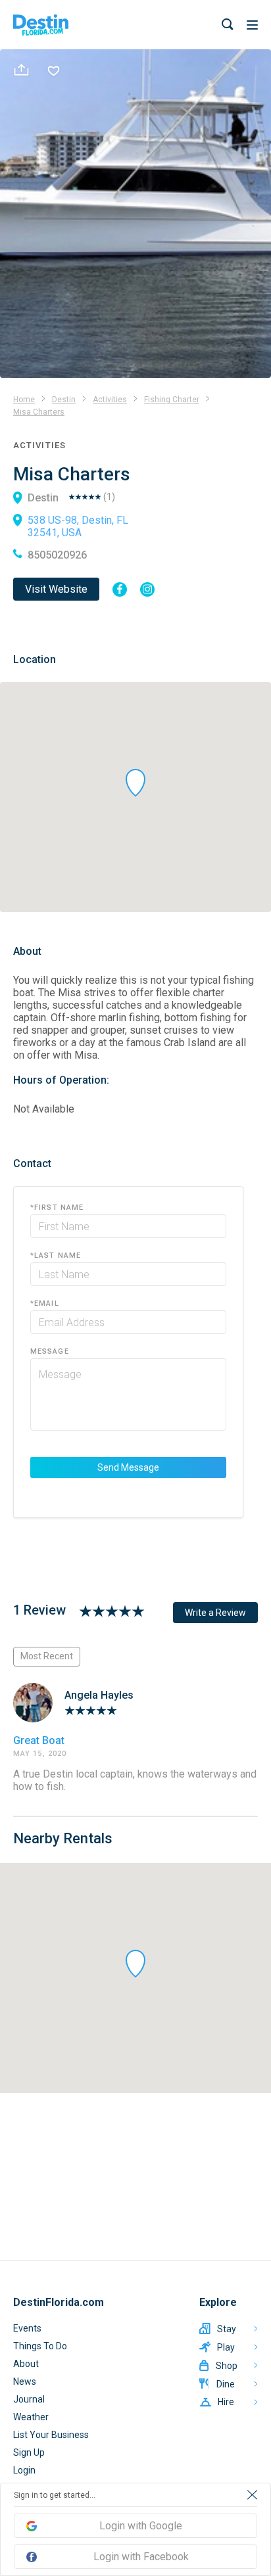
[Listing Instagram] (147, 589)
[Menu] (252, 25)
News (25, 2381)
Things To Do (40, 2346)
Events (27, 2328)
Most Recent (47, 1656)
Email (45, 1303)
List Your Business (51, 2435)
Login (24, 2470)
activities (110, 400)
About (26, 2364)
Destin (64, 400)
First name (57, 1207)
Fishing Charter (172, 400)
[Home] (41, 25)
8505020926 (57, 555)
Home (24, 400)
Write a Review (215, 1613)
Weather (31, 2417)
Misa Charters (39, 412)
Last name (56, 1255)
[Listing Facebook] (120, 589)
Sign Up (29, 2452)
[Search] (228, 25)
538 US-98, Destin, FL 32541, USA (78, 526)
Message (50, 1351)
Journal (29, 2399)
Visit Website (56, 589)
